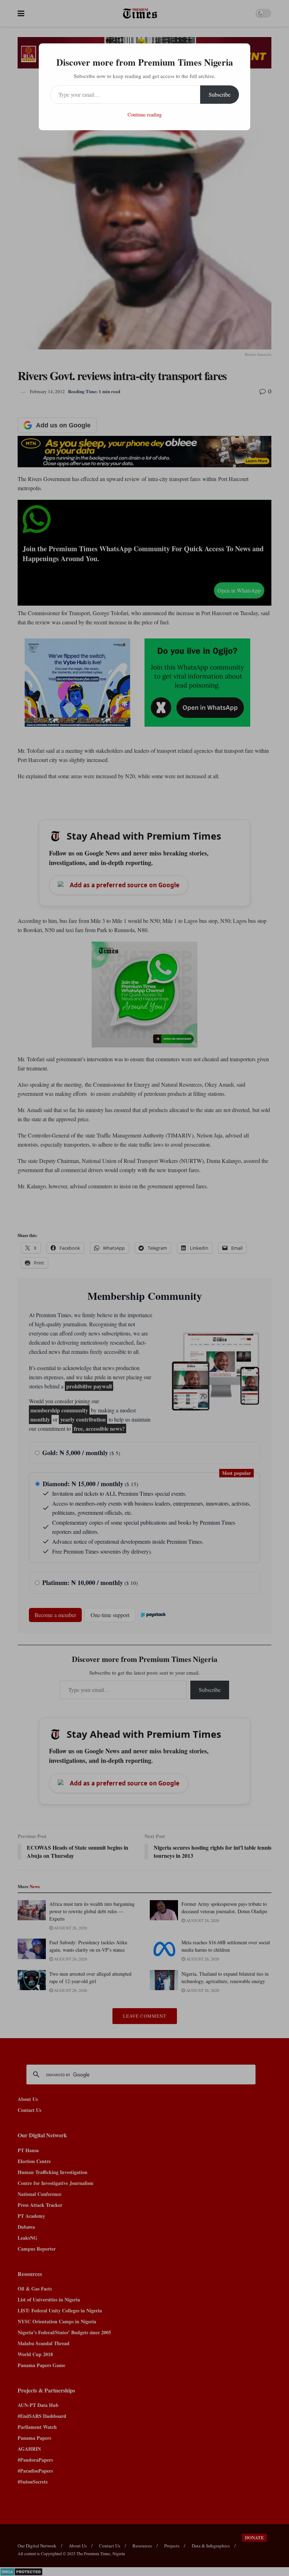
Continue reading (145, 115)
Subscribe (220, 94)
